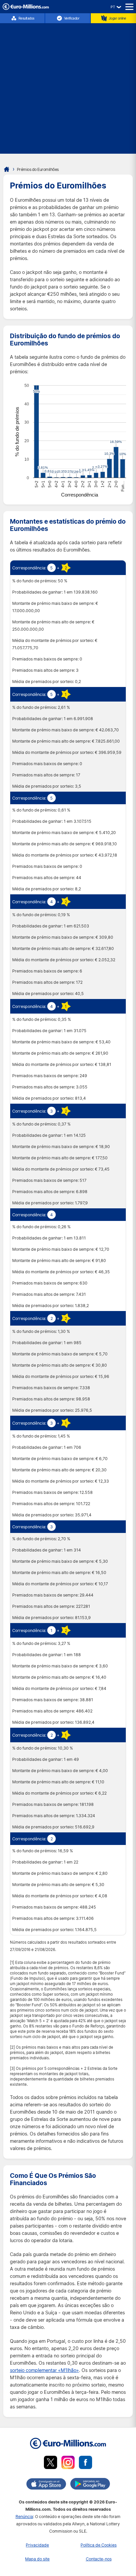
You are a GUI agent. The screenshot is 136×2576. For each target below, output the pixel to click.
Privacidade (37, 2545)
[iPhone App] (46, 2485)
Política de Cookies (99, 2545)
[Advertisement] (68, 85)
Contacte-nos (99, 2559)
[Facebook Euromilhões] (85, 2464)
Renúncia (24, 2517)
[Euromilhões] (7, 169)
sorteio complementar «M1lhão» (44, 2370)
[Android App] (90, 2485)
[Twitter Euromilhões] (51, 2464)
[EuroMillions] (26, 8)
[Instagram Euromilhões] (68, 2464)
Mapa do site (37, 2559)
